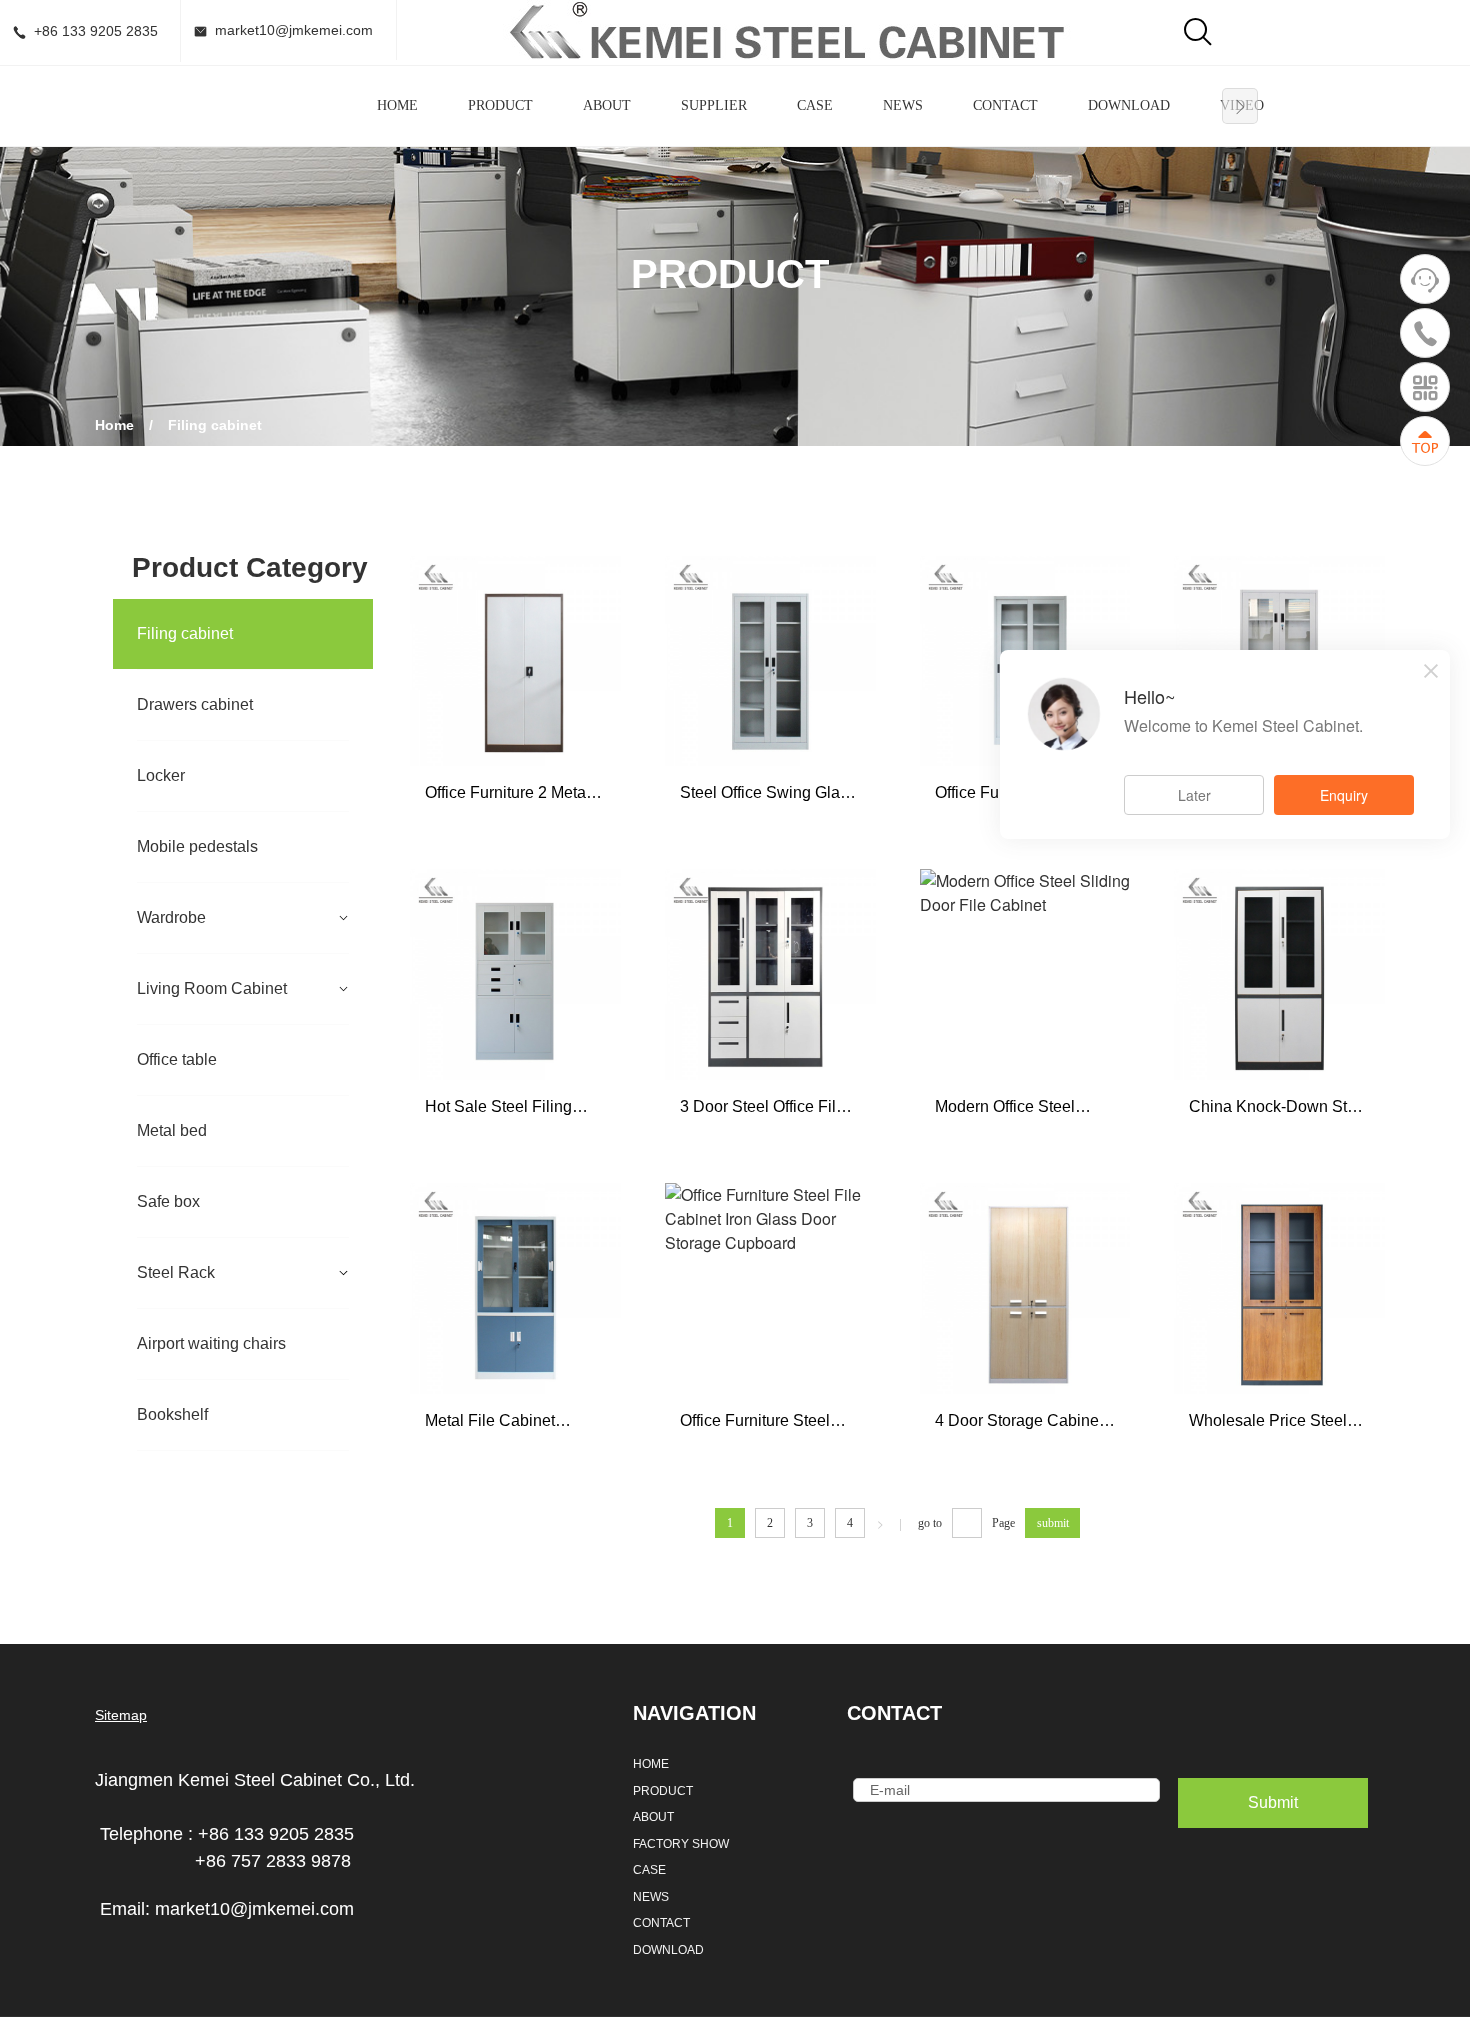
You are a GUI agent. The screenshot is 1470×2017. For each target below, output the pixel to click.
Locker (161, 775)
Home (114, 425)
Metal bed (172, 1130)
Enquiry (1344, 795)
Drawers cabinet (195, 704)
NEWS (903, 105)
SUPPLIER (714, 105)
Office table (177, 1059)
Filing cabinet (185, 633)
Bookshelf (172, 1414)
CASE (815, 105)
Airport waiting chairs (211, 1343)
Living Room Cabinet (212, 988)
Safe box (168, 1201)
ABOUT (607, 105)
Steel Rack (176, 1272)
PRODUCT (500, 105)
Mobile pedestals (197, 846)
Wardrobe (171, 917)
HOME (397, 105)
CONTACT (1005, 105)
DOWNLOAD (1129, 105)
